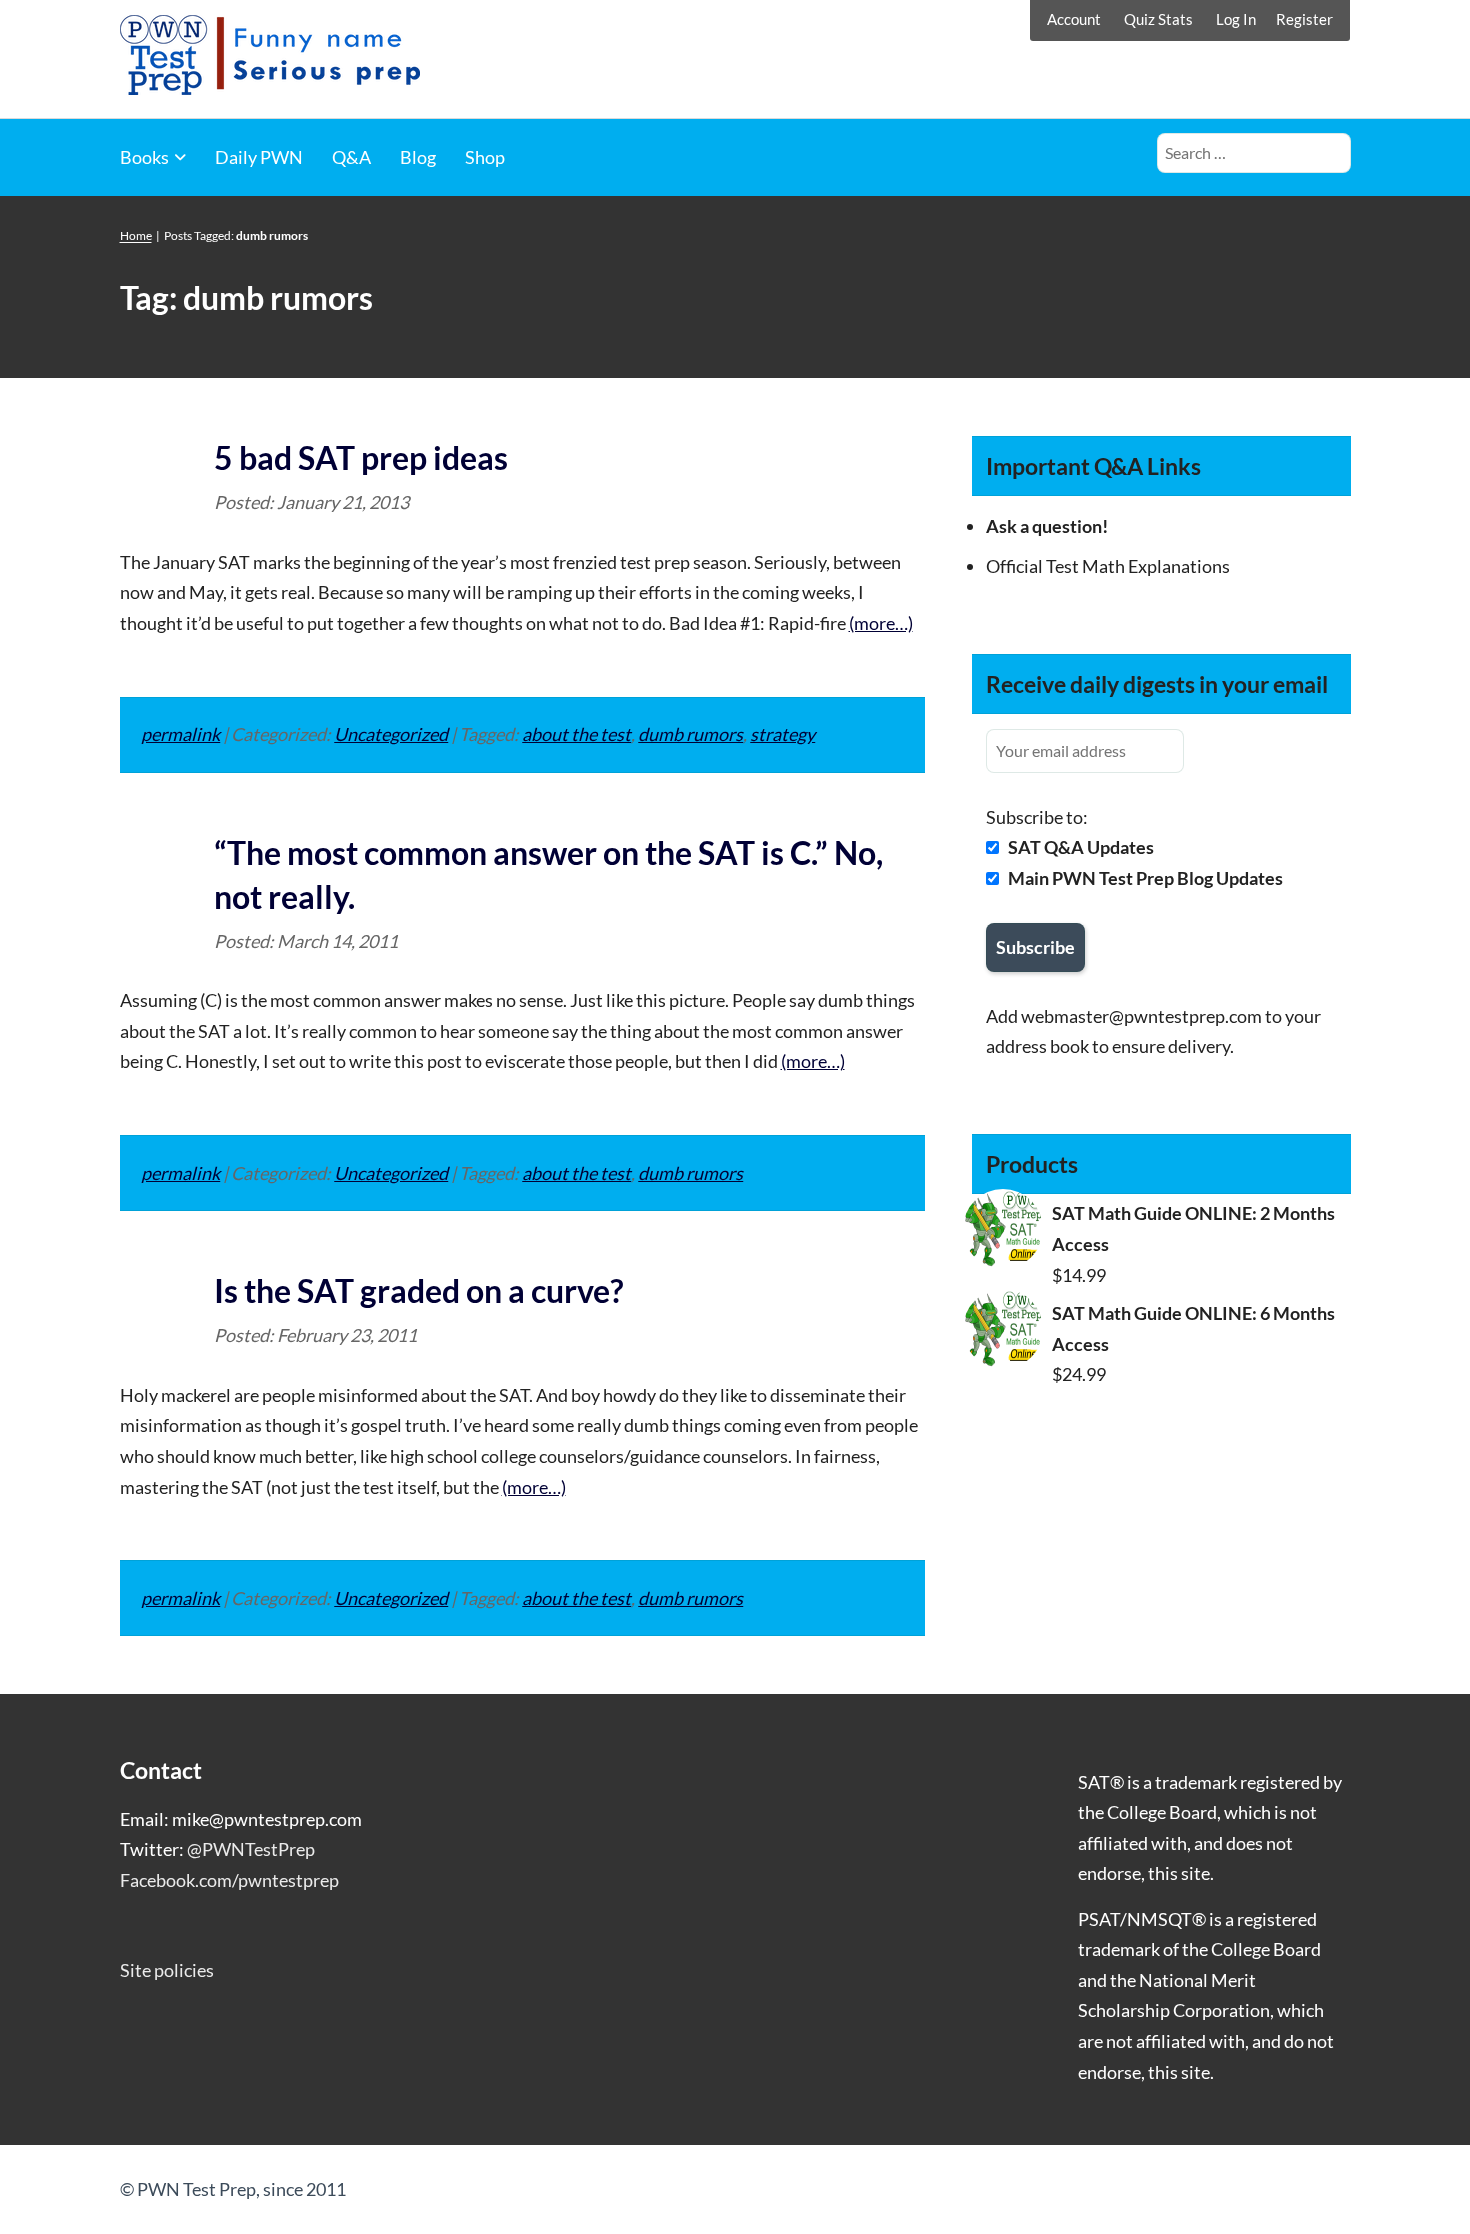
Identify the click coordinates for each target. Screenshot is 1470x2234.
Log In (1236, 19)
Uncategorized (391, 734)
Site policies (167, 1970)
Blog (418, 157)
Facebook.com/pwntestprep (229, 1880)
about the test (576, 734)
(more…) (881, 623)
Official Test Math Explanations (1108, 566)
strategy (782, 734)
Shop (485, 157)
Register (1304, 19)
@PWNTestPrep (251, 1849)
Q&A (351, 157)
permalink (180, 734)
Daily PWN (259, 157)
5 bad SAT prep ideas (361, 457)
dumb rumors (690, 734)
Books (144, 157)
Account (1074, 19)
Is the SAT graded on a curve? (418, 1290)
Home (136, 235)
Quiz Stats (1158, 19)
